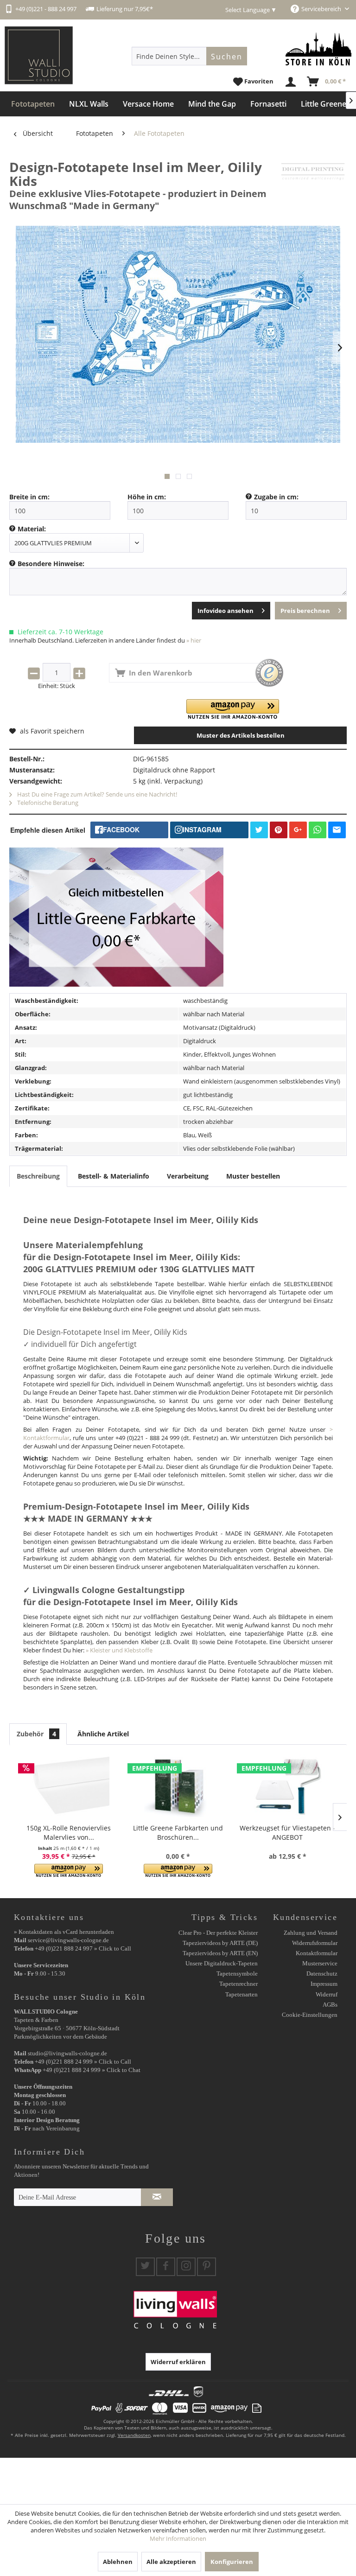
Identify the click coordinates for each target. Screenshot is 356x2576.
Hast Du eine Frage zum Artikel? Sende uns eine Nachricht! (96, 794)
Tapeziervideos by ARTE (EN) (220, 1953)
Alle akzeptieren (171, 2562)
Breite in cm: (29, 497)
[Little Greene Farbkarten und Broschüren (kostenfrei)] (178, 1786)
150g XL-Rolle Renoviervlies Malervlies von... (69, 1833)
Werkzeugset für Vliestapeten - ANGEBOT (287, 1833)
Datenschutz (322, 1973)
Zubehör (36, 1734)
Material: (32, 529)
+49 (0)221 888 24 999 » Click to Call (83, 2062)
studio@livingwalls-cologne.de (67, 2053)
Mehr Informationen (178, 2538)
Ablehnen (118, 2562)
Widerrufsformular (315, 1943)
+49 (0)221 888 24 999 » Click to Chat (92, 2070)
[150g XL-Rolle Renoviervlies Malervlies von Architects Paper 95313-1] (69, 1786)
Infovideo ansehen (226, 611)
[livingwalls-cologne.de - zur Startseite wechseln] (39, 55)
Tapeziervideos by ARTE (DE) (220, 1943)
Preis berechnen (305, 611)
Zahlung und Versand (311, 1933)
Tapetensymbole (237, 1973)
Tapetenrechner (238, 1984)
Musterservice (320, 1963)
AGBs (330, 2005)
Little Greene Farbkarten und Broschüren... (178, 1833)
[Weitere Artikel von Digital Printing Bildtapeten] (313, 176)
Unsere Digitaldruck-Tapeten (222, 1963)
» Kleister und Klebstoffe (119, 1650)
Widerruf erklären (178, 2362)
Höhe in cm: (147, 497)
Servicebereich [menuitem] (322, 9)
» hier (194, 640)
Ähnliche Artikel (103, 1734)
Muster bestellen (253, 1176)
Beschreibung (38, 1176)
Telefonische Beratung (47, 803)
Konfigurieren (232, 2562)
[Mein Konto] (291, 82)
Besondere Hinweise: (51, 564)
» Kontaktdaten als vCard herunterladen (64, 1932)
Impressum (324, 1984)
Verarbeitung (188, 1176)
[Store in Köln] (318, 49)
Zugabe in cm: (276, 497)
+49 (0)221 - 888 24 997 (46, 9)
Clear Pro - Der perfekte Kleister (218, 1933)
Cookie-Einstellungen (310, 2015)
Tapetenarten (242, 1994)
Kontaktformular (317, 1953)
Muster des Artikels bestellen (241, 735)
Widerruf (327, 1994)
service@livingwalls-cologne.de (68, 1940)
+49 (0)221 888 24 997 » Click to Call (83, 1948)
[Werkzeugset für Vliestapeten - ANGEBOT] (287, 1786)
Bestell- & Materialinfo (114, 1176)
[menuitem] (190, 56)
